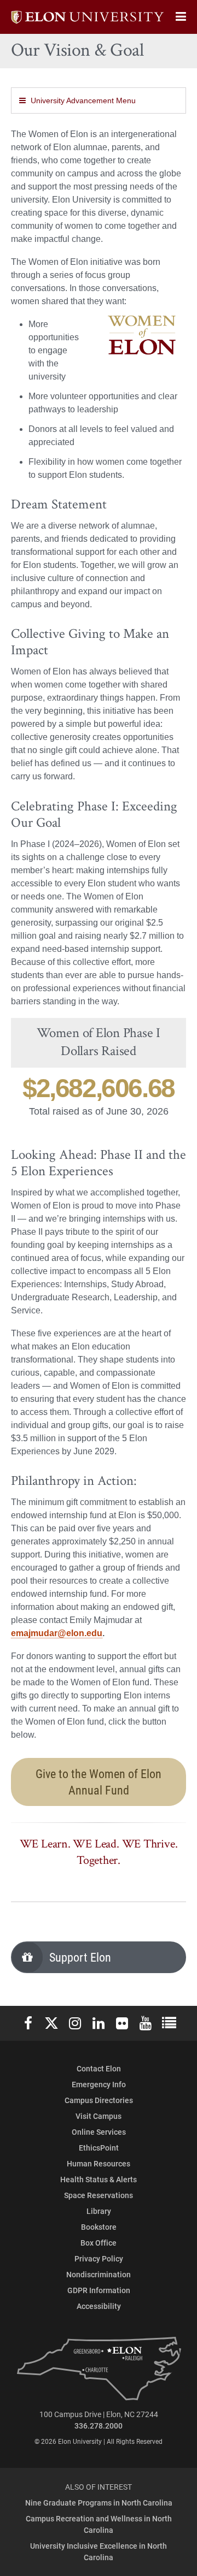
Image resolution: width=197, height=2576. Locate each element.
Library (99, 2211)
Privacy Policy (99, 2258)
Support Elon (80, 1957)
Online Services (99, 2132)
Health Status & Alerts (99, 2179)
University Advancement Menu (83, 100)
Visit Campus (99, 2116)
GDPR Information (99, 2290)
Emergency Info (99, 2084)
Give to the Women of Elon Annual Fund (99, 1782)
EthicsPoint (99, 2148)
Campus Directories (99, 2100)
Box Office (99, 2243)
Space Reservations (99, 2195)
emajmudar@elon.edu (57, 1633)
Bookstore (99, 2227)
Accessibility (99, 2306)
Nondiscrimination (99, 2274)
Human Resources (99, 2163)
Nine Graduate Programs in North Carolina (99, 2503)
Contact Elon (99, 2068)
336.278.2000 (99, 2426)
